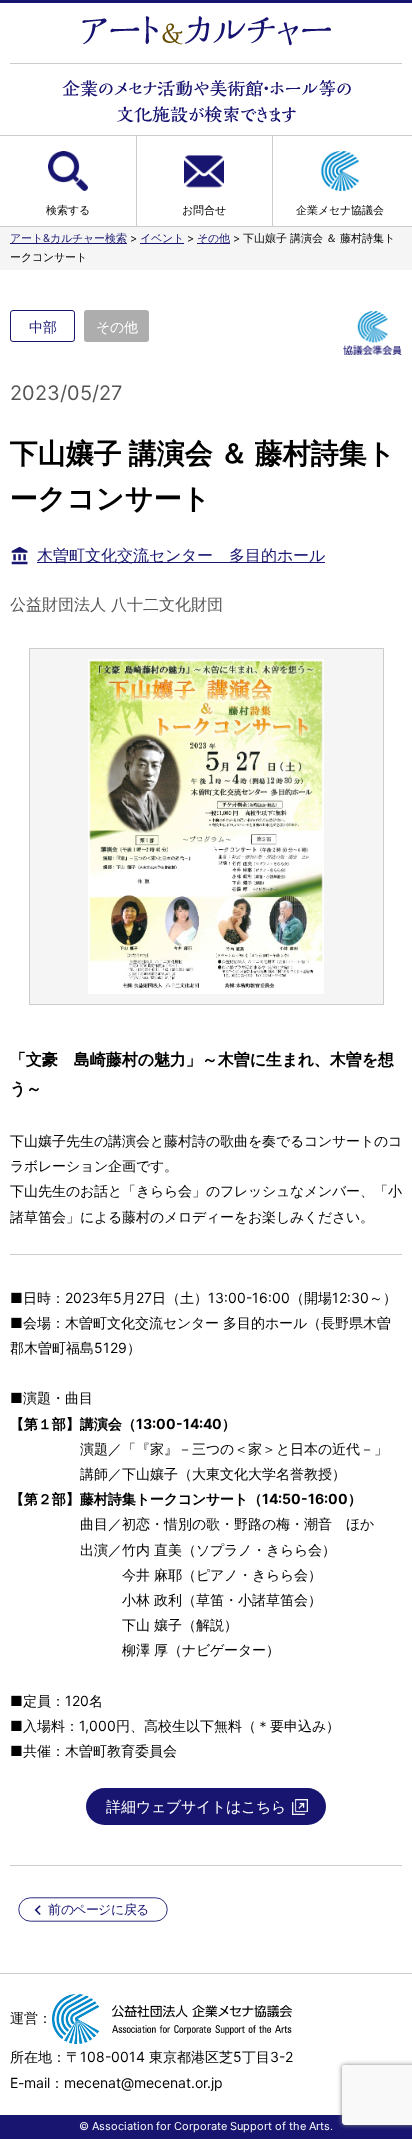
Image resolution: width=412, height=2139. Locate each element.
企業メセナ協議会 (340, 210)
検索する (68, 210)
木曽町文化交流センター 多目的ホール (181, 555)
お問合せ (204, 210)
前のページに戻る (98, 1909)
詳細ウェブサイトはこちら (196, 1806)
